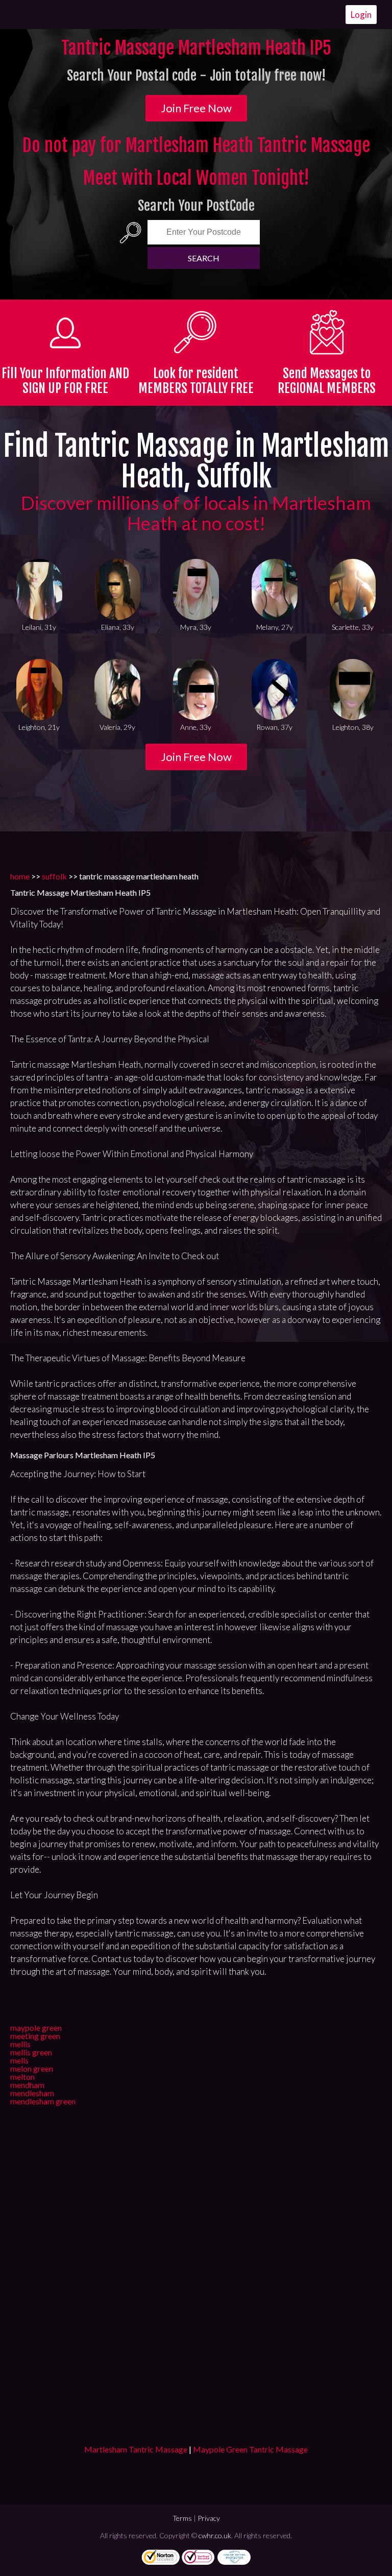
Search (204, 258)
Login (361, 15)
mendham (27, 2085)
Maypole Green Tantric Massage (250, 2449)
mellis (20, 2044)
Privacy (209, 2518)
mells (19, 2060)
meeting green (35, 2036)
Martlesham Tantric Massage (136, 2449)
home (20, 876)
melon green (32, 2068)
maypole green (36, 2028)
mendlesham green (43, 2101)
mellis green (31, 2052)
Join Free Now (196, 108)
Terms (182, 2518)
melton (22, 2077)
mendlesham (32, 2093)
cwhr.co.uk (215, 2535)
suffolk (54, 876)
